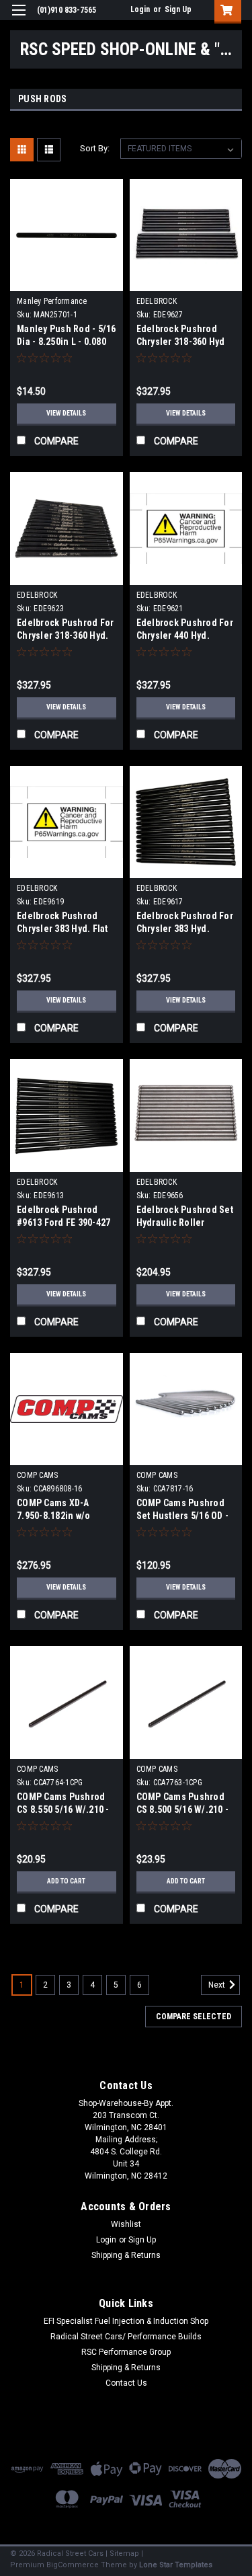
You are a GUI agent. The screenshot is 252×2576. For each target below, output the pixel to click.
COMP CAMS (37, 1475)
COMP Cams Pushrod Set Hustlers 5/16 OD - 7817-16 (183, 1516)
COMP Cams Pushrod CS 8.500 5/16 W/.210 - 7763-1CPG (183, 1809)
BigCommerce (73, 2565)
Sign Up (178, 9)
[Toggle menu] (18, 18)
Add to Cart (66, 1881)
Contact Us (126, 2383)
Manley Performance (52, 301)
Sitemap (124, 2553)
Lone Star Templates (176, 2565)
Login (140, 9)
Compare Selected (194, 2017)
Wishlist (126, 2224)
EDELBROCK (157, 301)
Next (218, 1985)
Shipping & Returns (126, 2255)
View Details (66, 413)
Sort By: (95, 148)
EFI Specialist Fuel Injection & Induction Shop (126, 2321)
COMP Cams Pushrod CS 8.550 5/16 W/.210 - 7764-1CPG (63, 1809)
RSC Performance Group (126, 2352)
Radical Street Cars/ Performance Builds (126, 2337)
